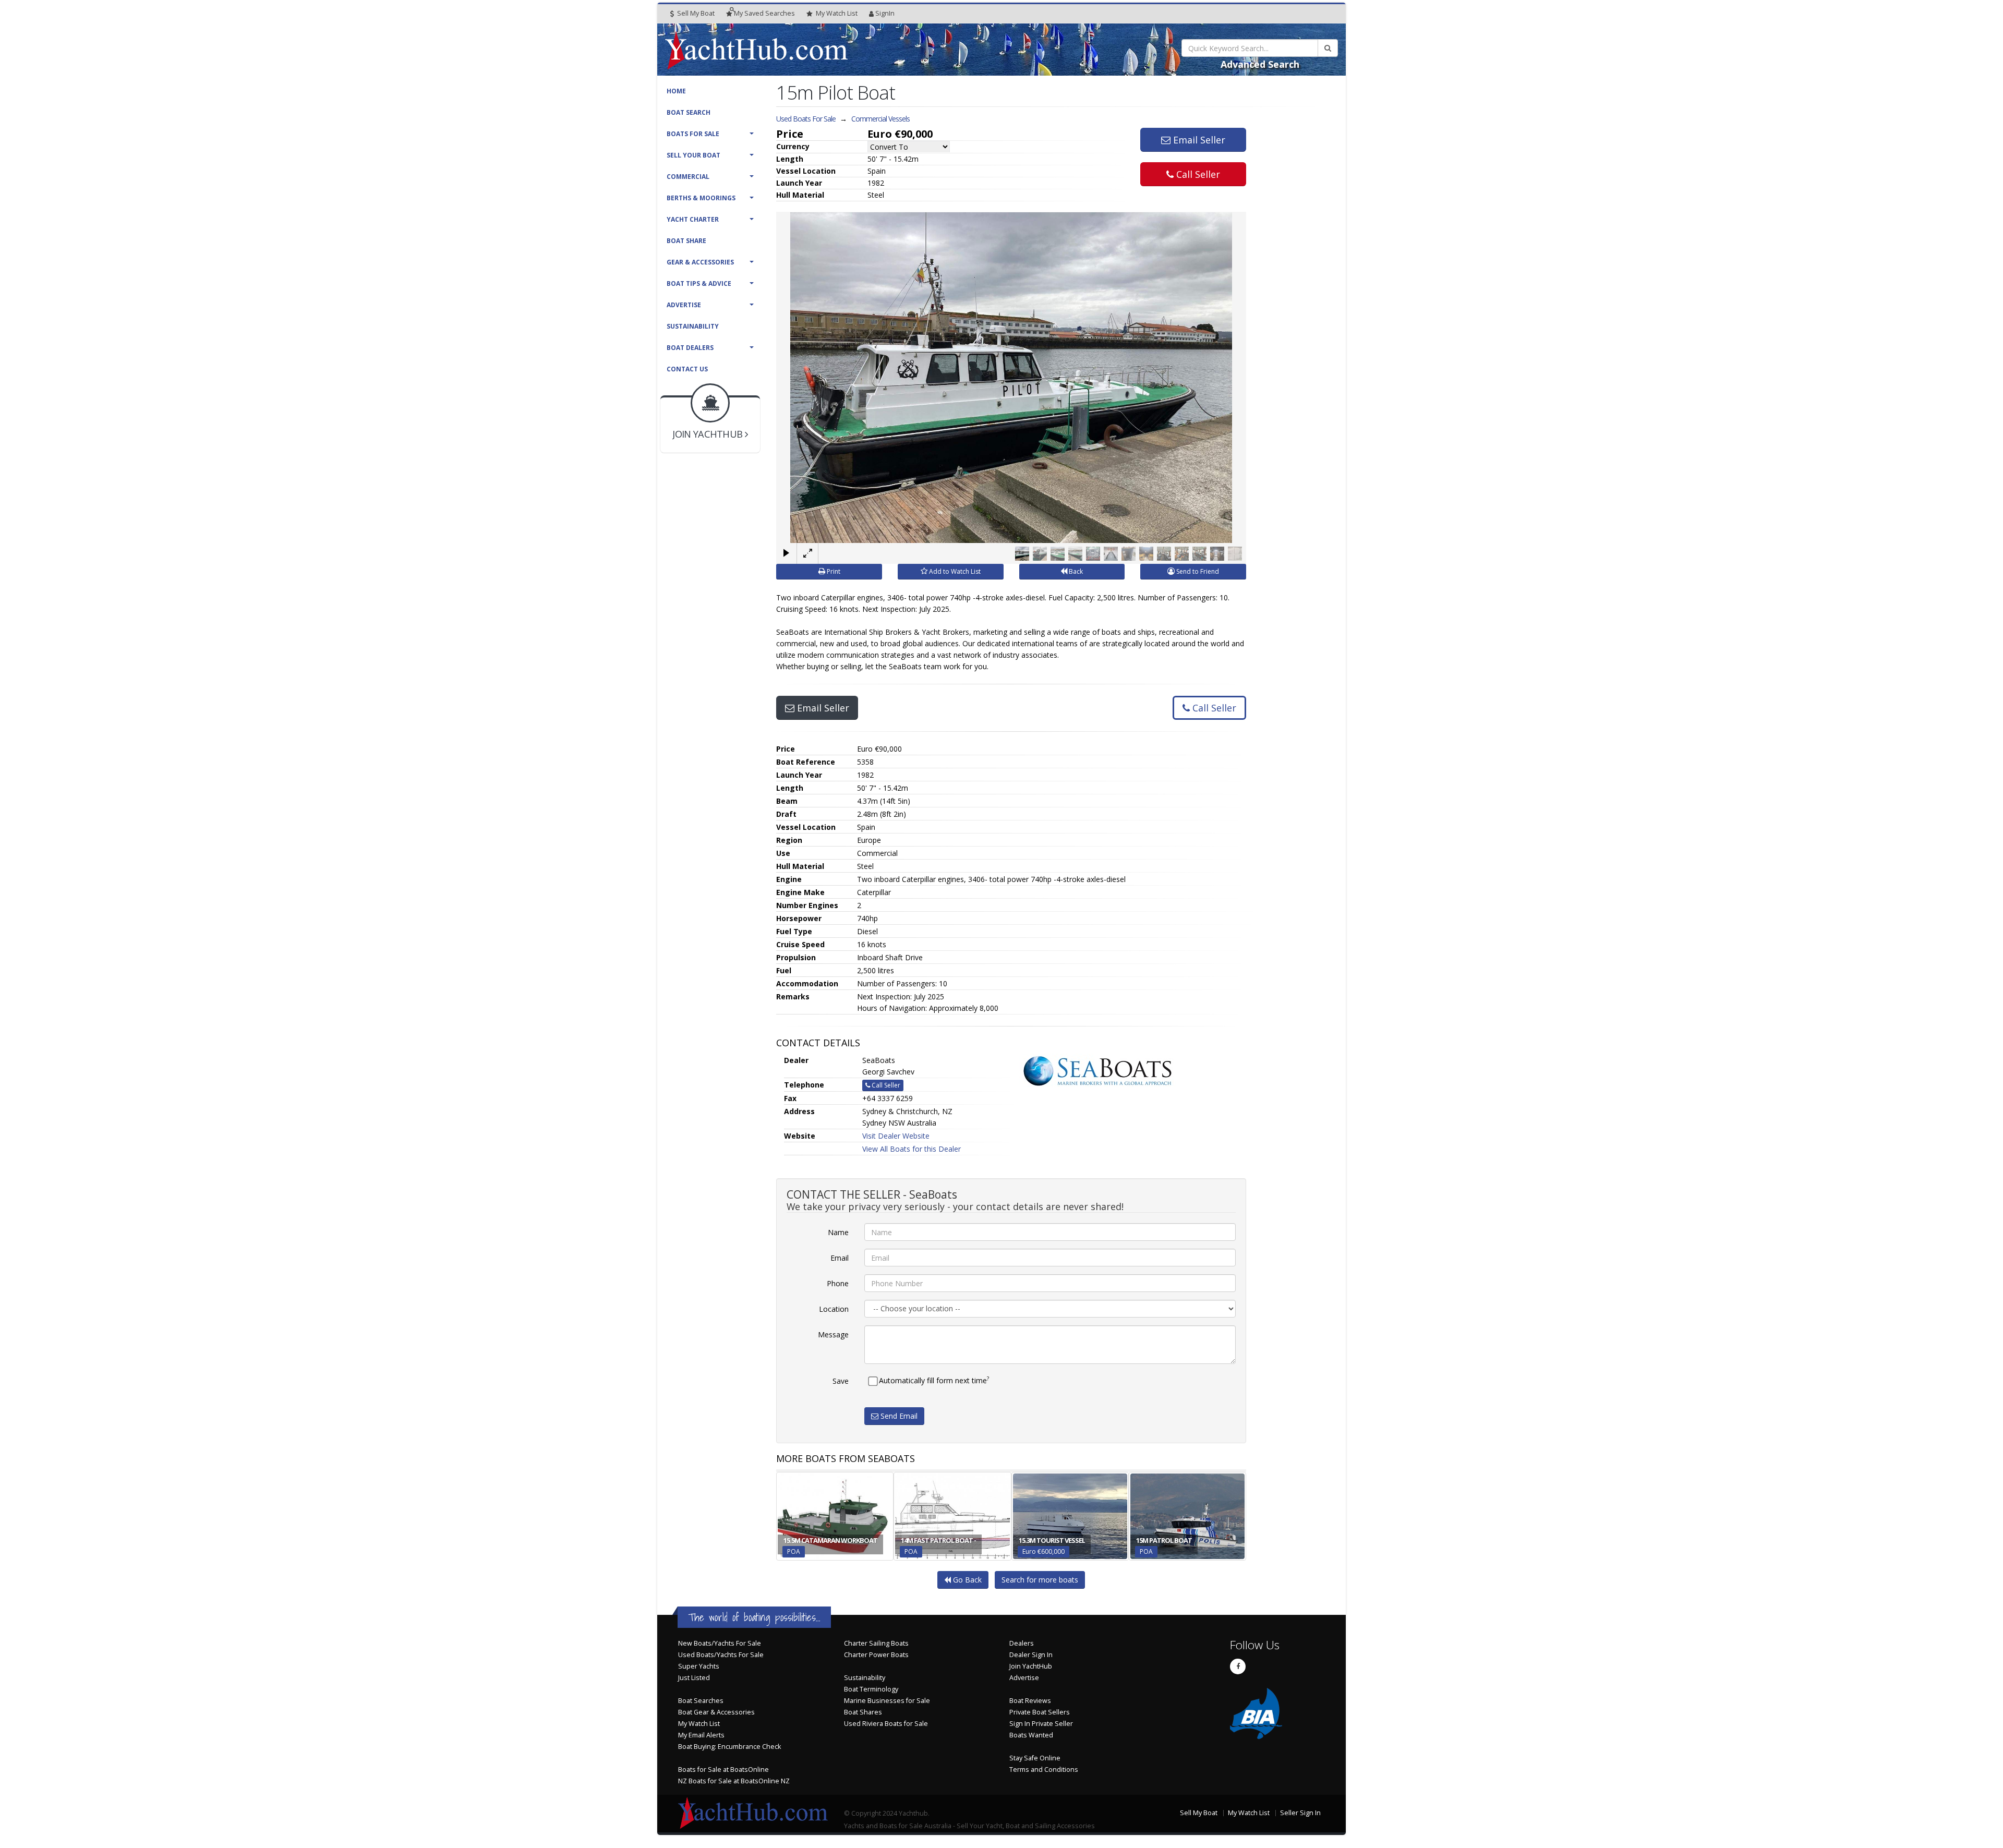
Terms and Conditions (1044, 1770)
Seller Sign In (1300, 1813)
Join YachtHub (1031, 1666)
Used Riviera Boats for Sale (886, 1724)
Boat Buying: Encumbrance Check (729, 1747)
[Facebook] (1238, 1666)
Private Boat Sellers (1040, 1712)
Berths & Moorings (701, 198)
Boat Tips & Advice (699, 283)
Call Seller (1197, 174)
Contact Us (687, 369)
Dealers (1022, 1643)
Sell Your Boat (693, 155)
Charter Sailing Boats (876, 1643)
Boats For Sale (693, 134)
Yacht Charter (693, 219)
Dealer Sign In (1031, 1655)
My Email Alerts (701, 1735)
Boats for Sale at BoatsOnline (723, 1770)
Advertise (684, 305)
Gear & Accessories (700, 262)
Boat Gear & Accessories (716, 1712)
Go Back (966, 1580)
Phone (838, 1283)
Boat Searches (701, 1701)
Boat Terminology (871, 1689)
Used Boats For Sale (806, 119)
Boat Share (686, 241)
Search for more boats (1040, 1580)
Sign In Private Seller (1041, 1724)
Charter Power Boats (876, 1655)
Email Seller (1198, 140)
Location (834, 1309)
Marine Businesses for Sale (887, 1701)
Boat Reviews (1030, 1701)
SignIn (885, 13)
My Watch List (699, 1724)
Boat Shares (863, 1712)
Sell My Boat (695, 13)
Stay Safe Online (1035, 1758)
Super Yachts (699, 1666)
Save (841, 1381)
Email (840, 1258)
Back (1075, 571)
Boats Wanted (1031, 1735)
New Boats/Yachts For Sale (720, 1643)
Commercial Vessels (880, 119)
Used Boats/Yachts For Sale (721, 1655)
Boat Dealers (690, 348)
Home (676, 91)
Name (838, 1232)
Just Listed (694, 1678)
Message (833, 1334)
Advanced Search (1260, 64)
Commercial (688, 177)
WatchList (837, 13)
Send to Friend (1197, 571)
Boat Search (689, 112)
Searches (764, 13)
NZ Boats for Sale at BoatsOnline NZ (734, 1781)
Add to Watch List (954, 571)
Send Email (898, 1416)
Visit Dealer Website (896, 1136)
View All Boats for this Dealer (912, 1149)
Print (833, 571)
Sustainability (693, 326)
